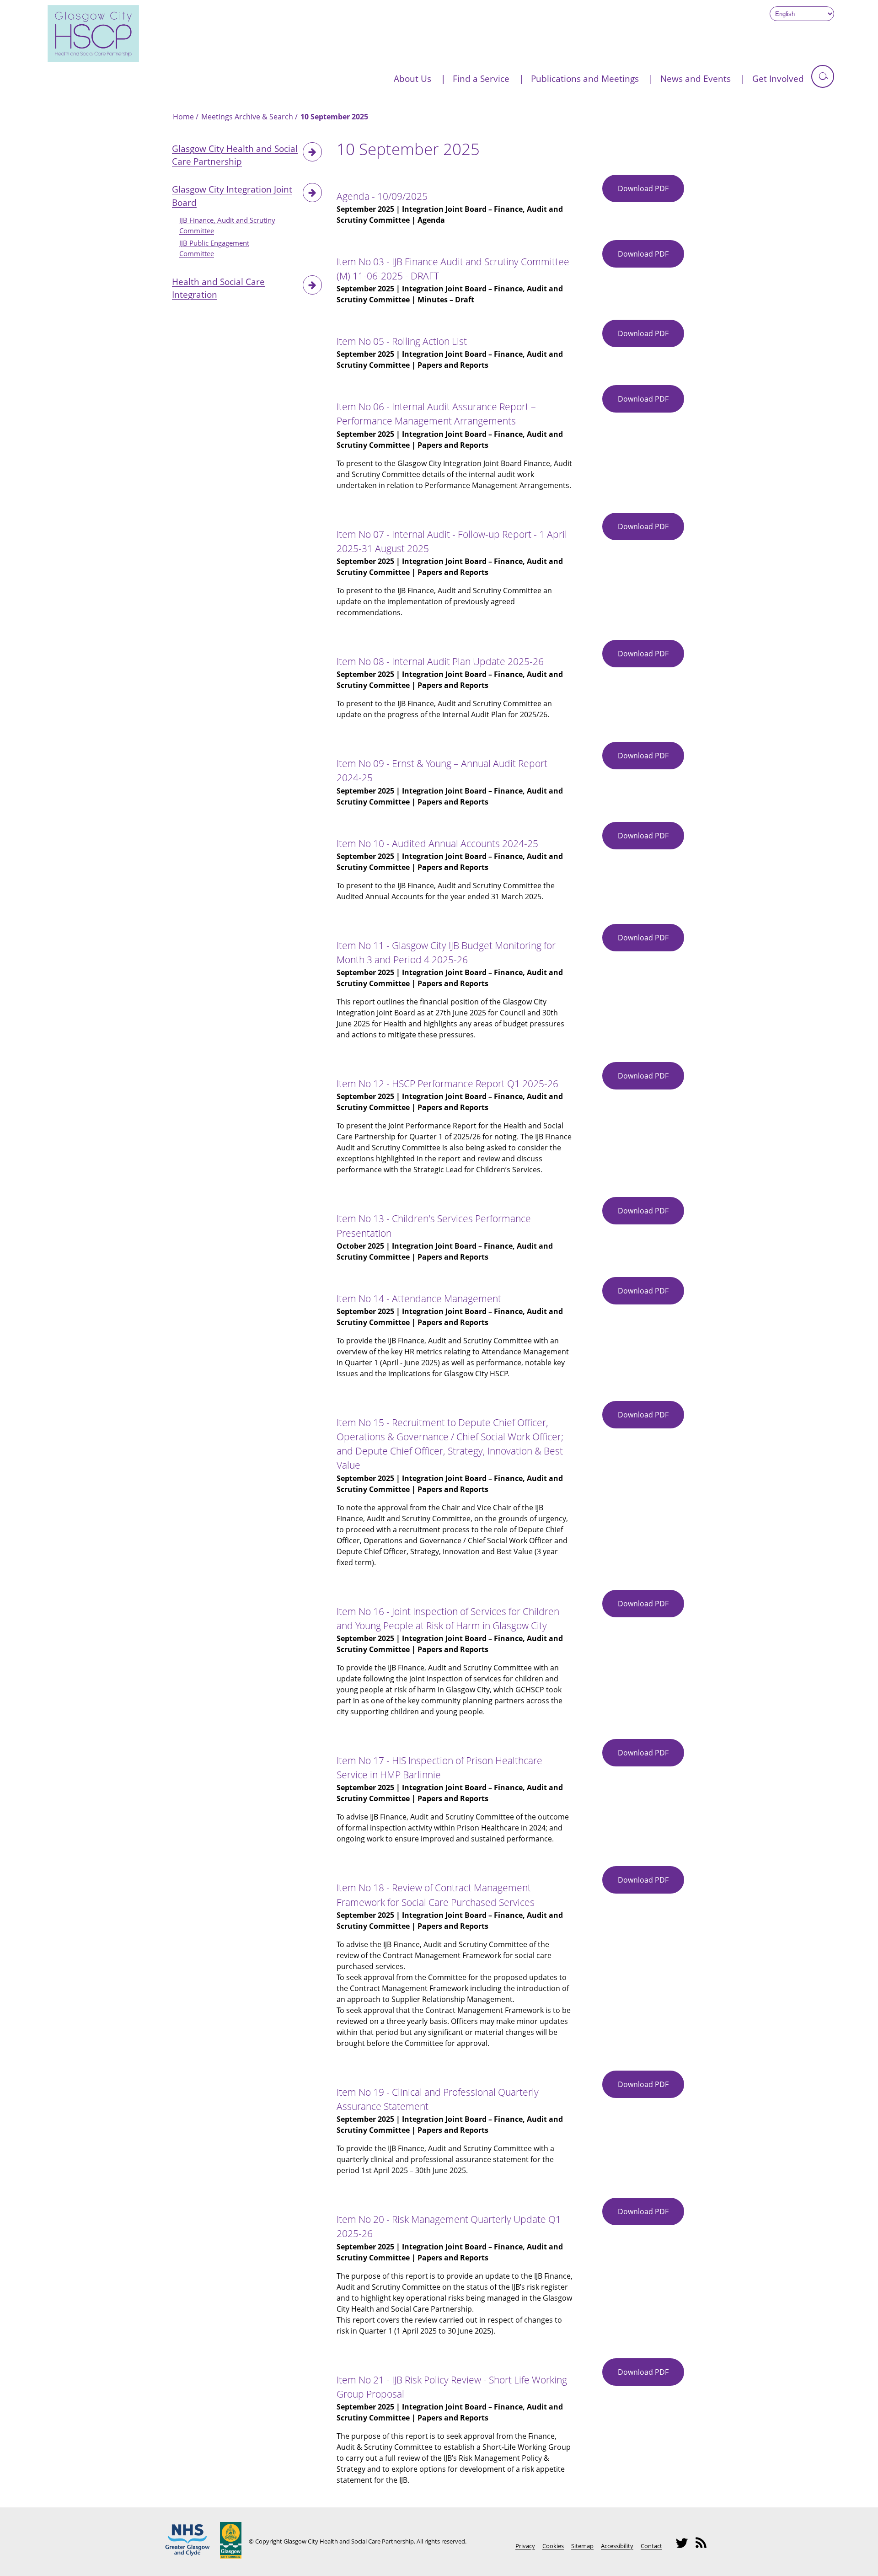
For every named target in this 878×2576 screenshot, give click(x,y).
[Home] (93, 59)
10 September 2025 (334, 117)
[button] (823, 76)
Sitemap (582, 2546)
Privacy (525, 2546)
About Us (412, 78)
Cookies (553, 2546)
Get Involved (778, 78)
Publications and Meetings (585, 78)
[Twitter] (685, 2547)
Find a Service (481, 78)
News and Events (696, 78)
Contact (651, 2546)
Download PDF (651, 193)
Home (183, 117)
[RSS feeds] (704, 2547)
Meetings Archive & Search (247, 117)
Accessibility (617, 2546)
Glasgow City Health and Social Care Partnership (235, 155)
